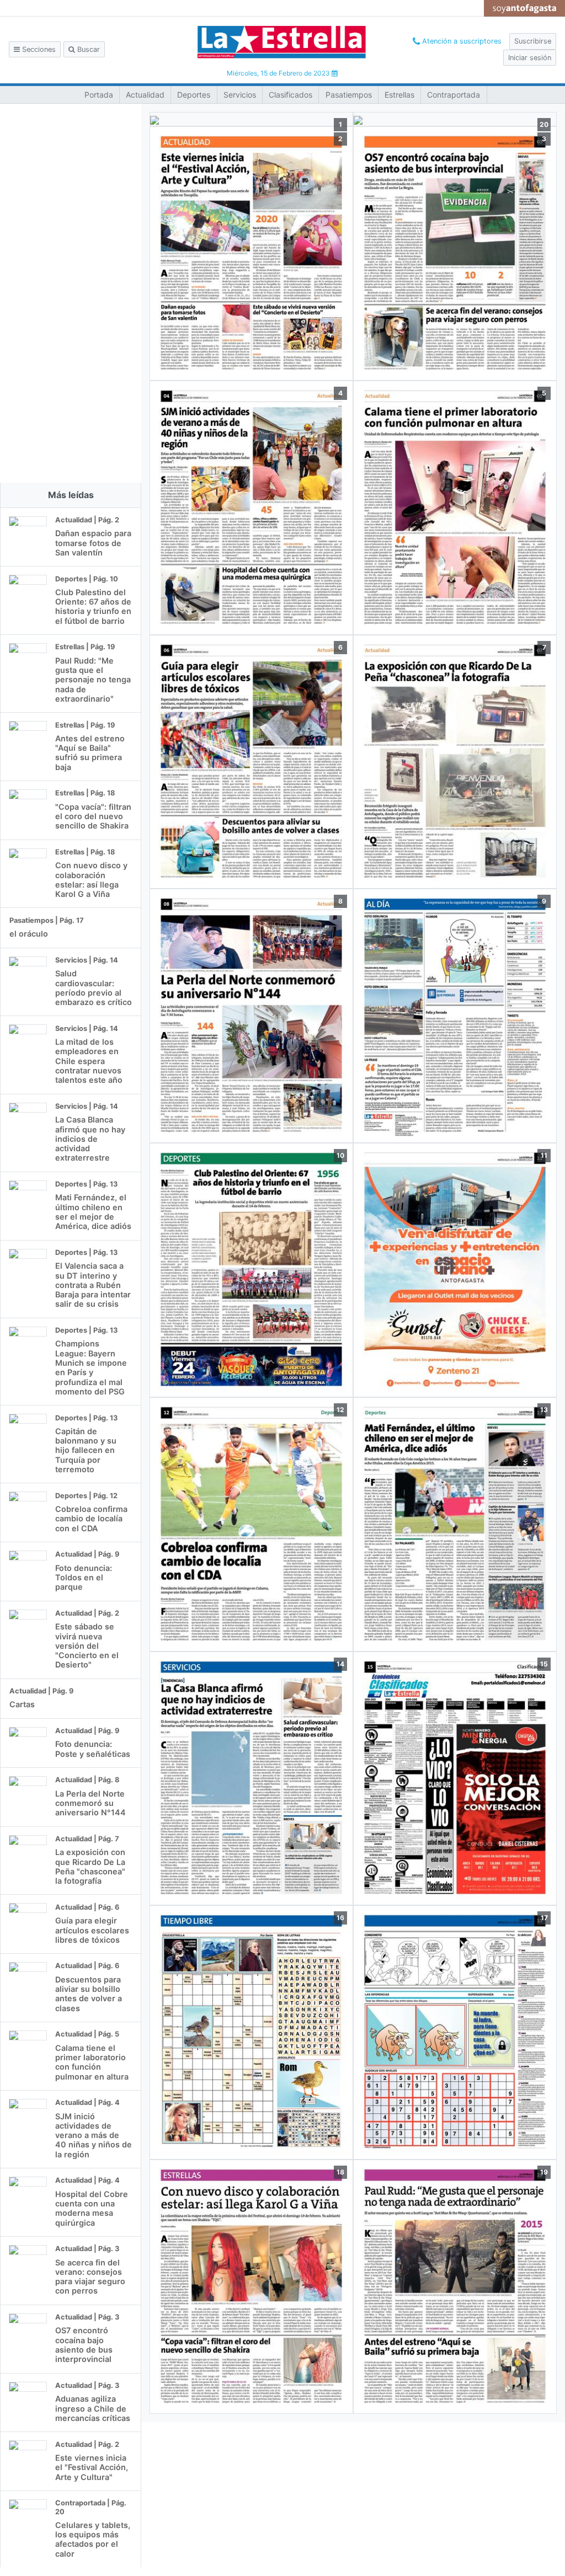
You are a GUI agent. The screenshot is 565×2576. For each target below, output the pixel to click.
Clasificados (291, 95)
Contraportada (454, 95)
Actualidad (145, 95)
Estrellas (399, 95)
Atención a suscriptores (461, 41)
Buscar (87, 49)
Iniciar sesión (530, 58)
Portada (99, 95)
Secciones (38, 49)
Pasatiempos (349, 95)
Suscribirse (533, 41)
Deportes (194, 95)
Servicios (240, 95)
